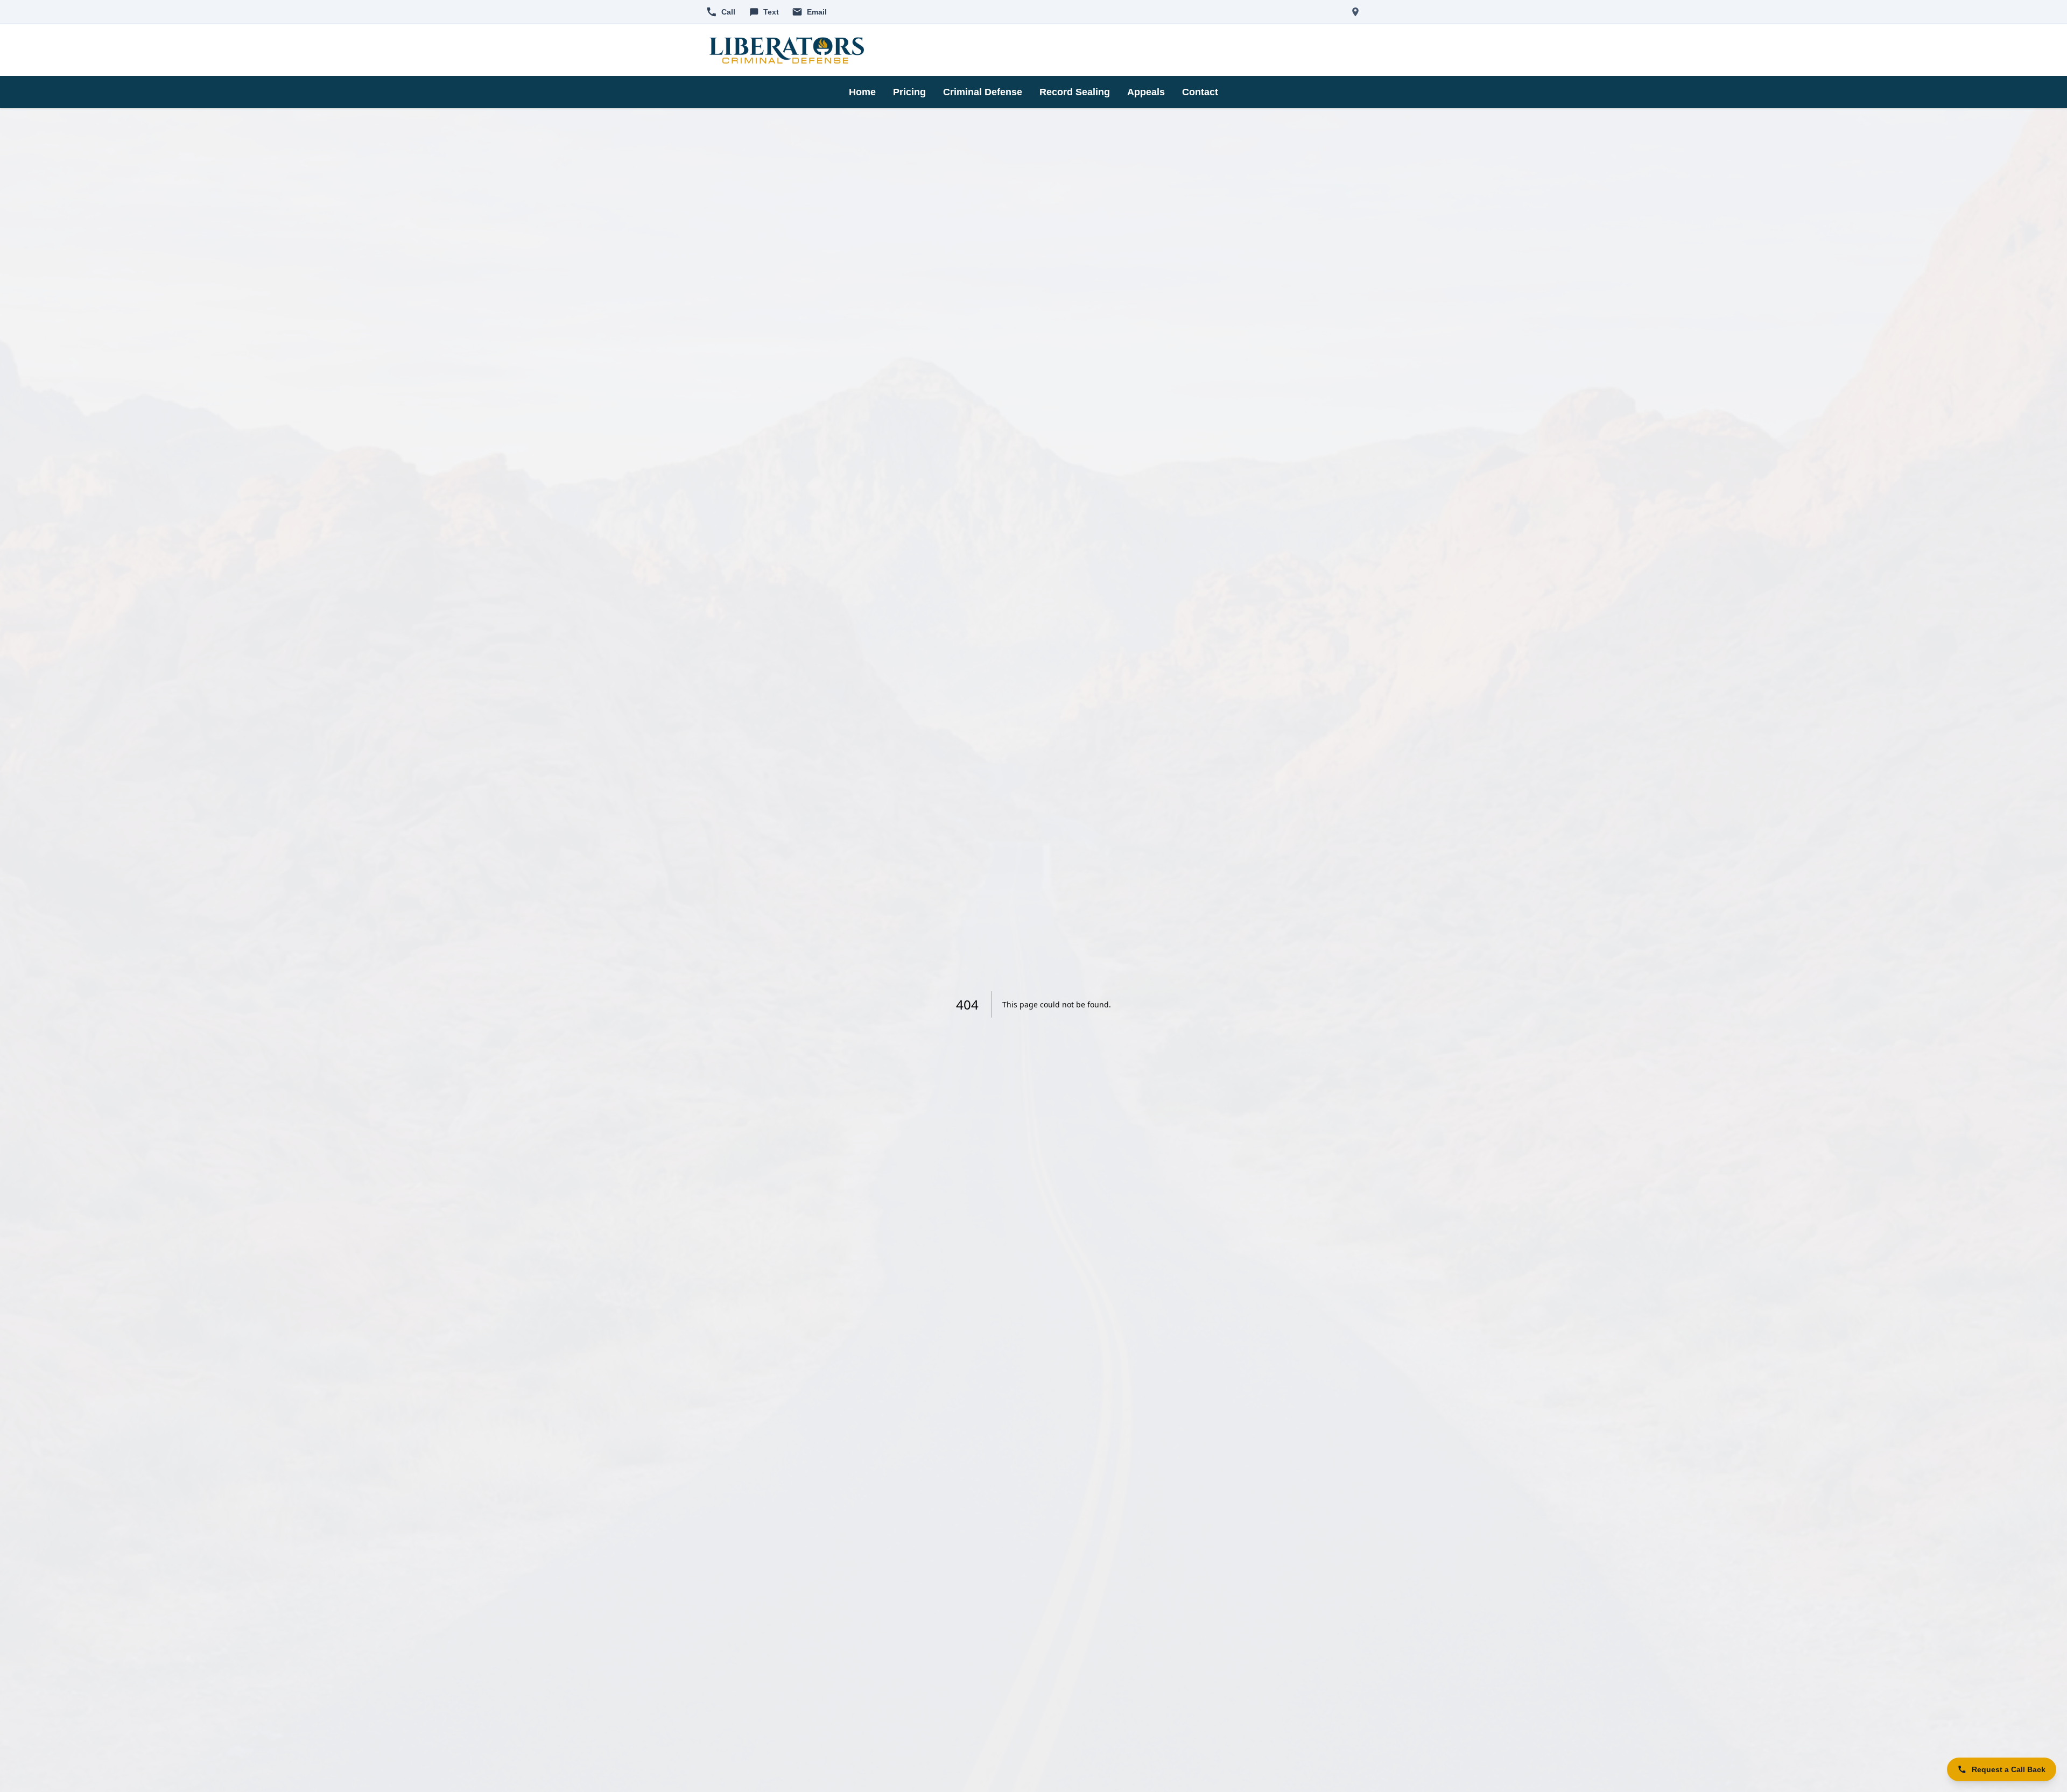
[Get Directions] (1355, 12)
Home (862, 92)
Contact (1200, 92)
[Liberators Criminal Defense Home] (786, 50)
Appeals (1146, 92)
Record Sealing (1075, 92)
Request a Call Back (2009, 1769)
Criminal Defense (983, 92)
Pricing (909, 92)
